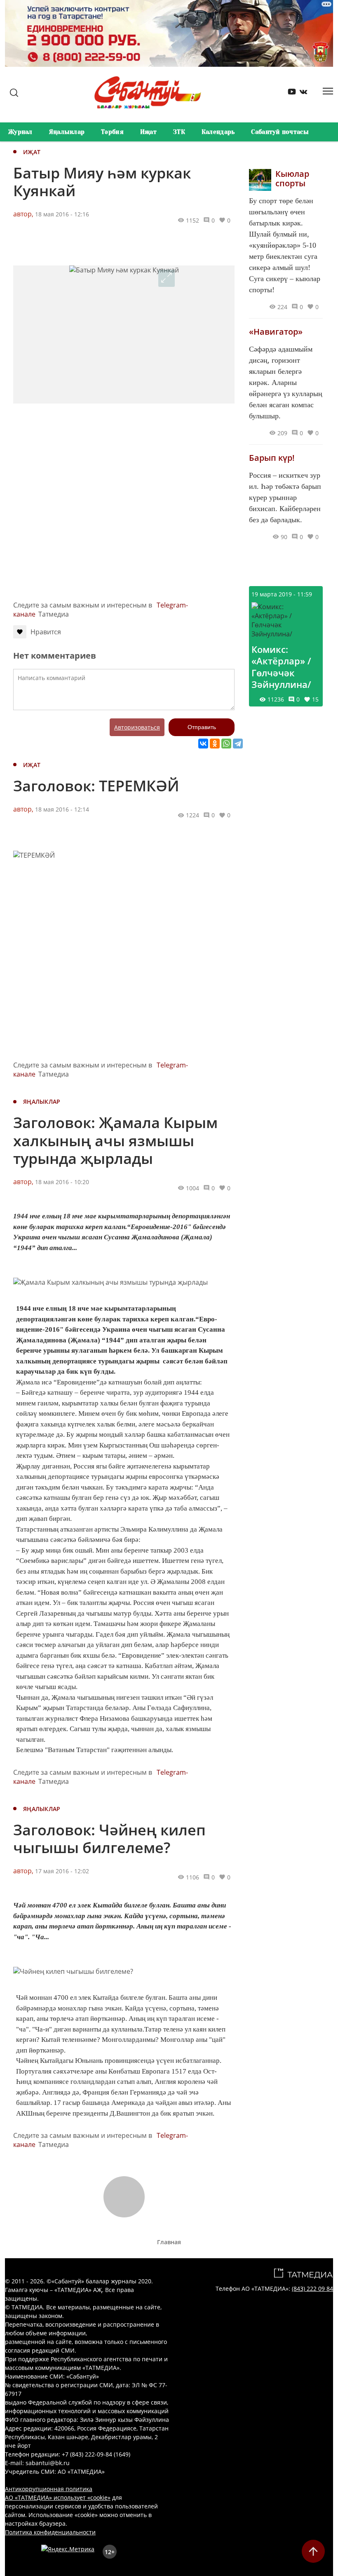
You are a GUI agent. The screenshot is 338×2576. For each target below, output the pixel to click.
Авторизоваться (137, 727)
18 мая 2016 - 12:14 (62, 809)
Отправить (202, 727)
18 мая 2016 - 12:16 (62, 214)
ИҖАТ (32, 152)
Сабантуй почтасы (280, 132)
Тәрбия (112, 132)
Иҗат (148, 132)
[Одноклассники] (215, 744)
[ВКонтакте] (203, 744)
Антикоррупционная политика (49, 2489)
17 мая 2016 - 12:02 (62, 1871)
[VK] (300, 93)
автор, (23, 214)
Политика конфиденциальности (50, 2532)
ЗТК (179, 132)
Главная (169, 2242)
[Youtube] (289, 93)
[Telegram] (238, 744)
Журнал (20, 132)
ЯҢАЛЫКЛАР (42, 1101)
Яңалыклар (67, 132)
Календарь (218, 132)
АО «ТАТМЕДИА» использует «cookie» (58, 2497)
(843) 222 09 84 (312, 2289)
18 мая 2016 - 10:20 (62, 1182)
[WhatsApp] (226, 744)
